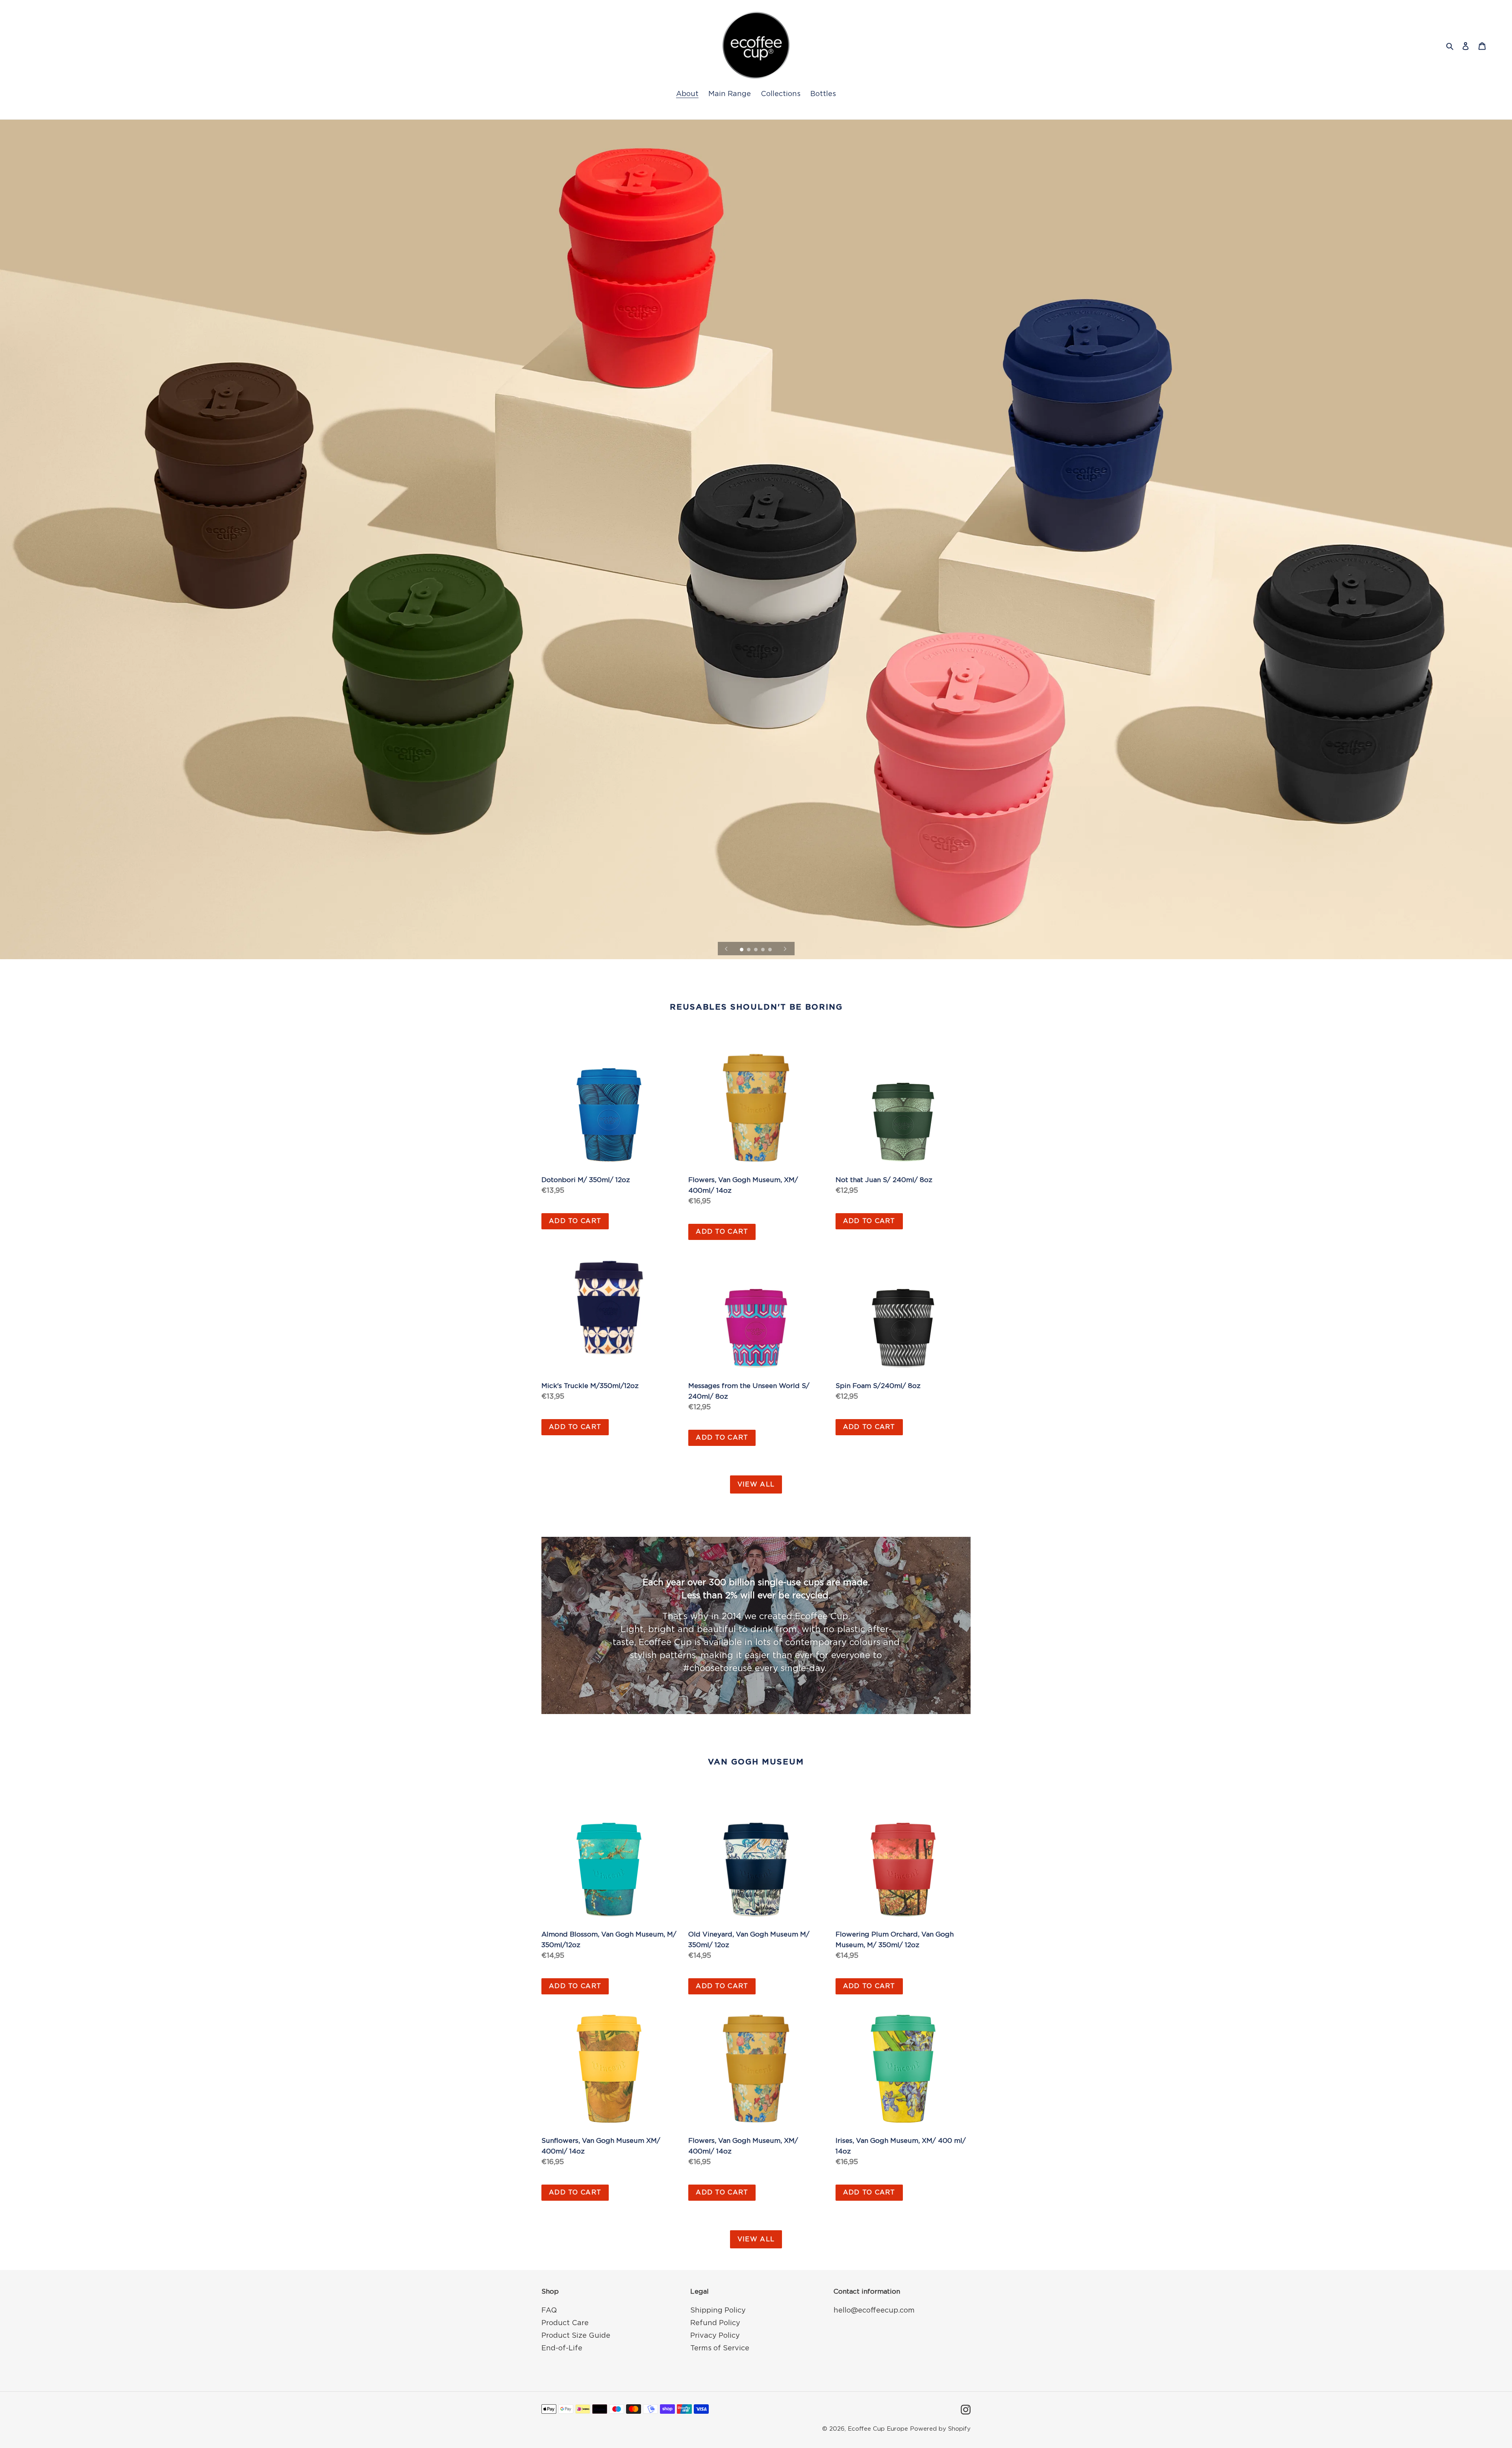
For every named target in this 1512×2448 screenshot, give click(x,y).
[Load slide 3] (756, 950)
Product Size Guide (576, 2336)
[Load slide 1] (742, 950)
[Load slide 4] (763, 950)
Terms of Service (720, 2348)
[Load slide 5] (771, 950)
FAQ (549, 2311)
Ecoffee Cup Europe (878, 2429)
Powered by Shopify (940, 2429)
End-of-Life (562, 2348)
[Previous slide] (726, 949)
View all (756, 1484)
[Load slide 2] (749, 950)
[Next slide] (785, 949)
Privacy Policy (715, 2336)
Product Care (565, 2323)
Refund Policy (715, 2323)
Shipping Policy (718, 2311)
